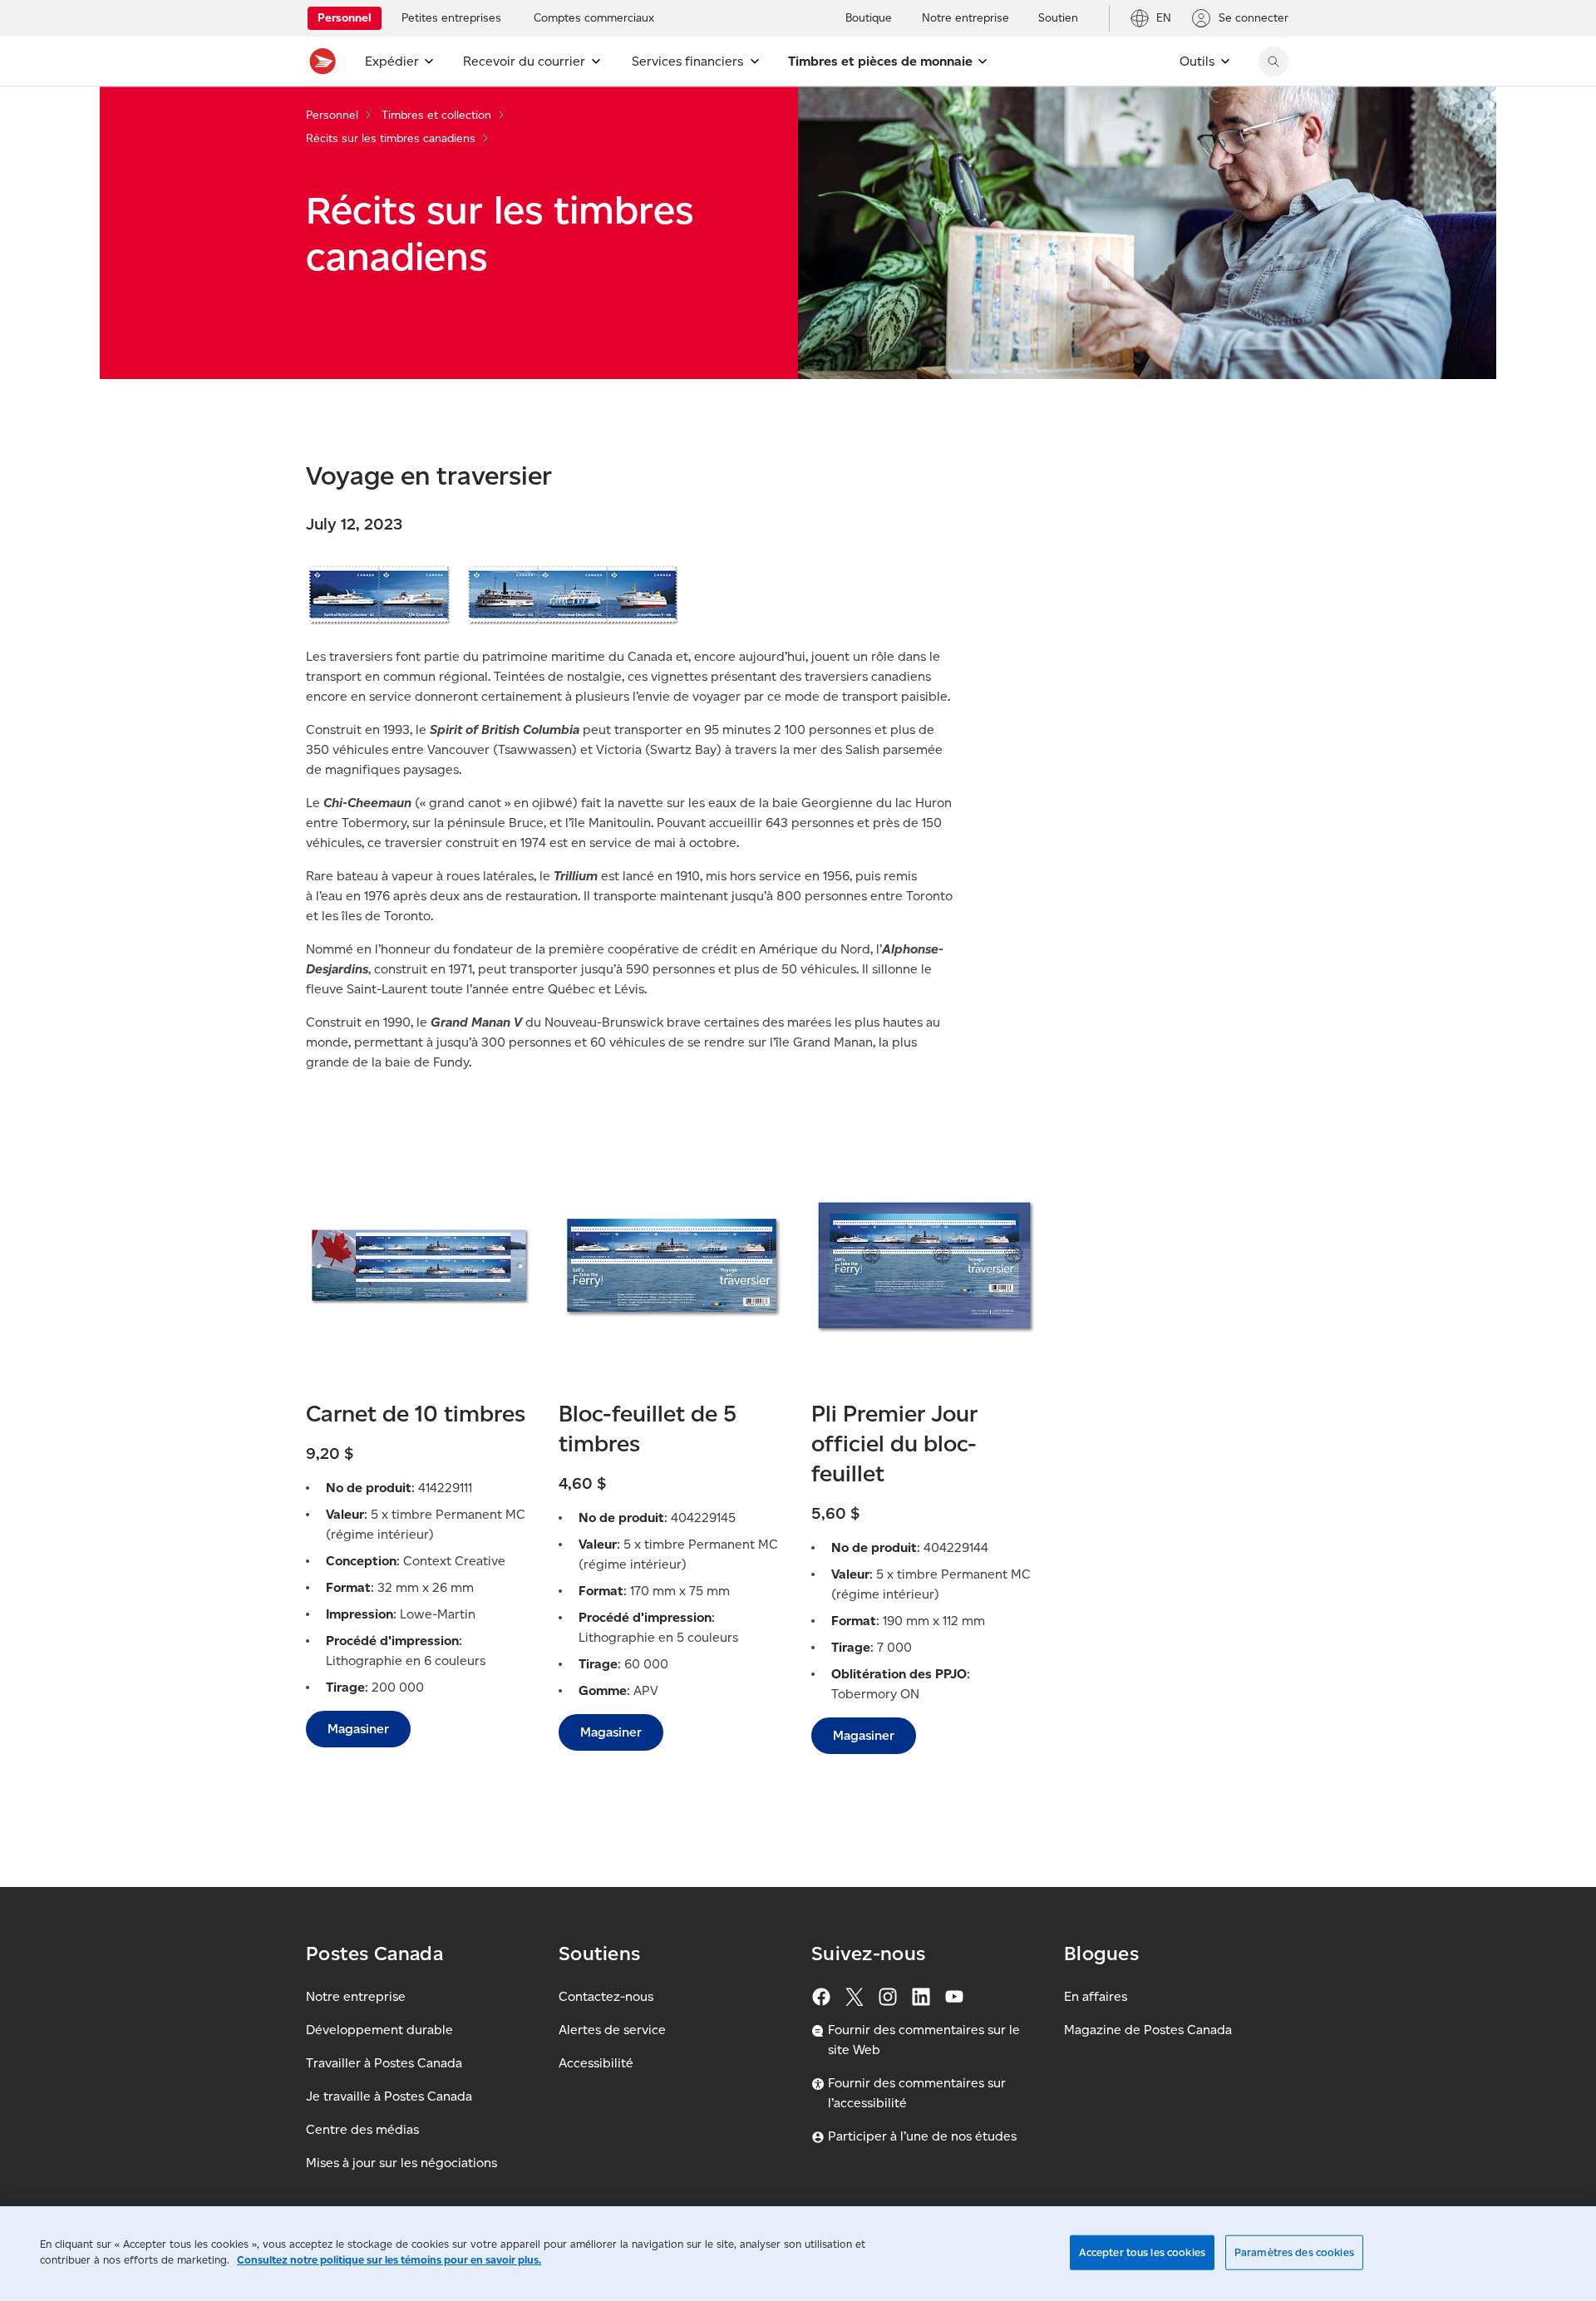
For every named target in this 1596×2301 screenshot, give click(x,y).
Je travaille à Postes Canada (389, 2096)
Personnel (332, 115)
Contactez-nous (606, 1996)
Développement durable (379, 2030)
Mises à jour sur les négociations (401, 2163)
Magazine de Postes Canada (1148, 2030)
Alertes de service (612, 2030)
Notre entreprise (356, 1996)
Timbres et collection (436, 115)
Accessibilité (596, 2063)
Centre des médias (362, 2129)
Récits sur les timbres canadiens (391, 138)
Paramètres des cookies (1294, 2252)
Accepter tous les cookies (1142, 2252)
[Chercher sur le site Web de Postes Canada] (1273, 62)
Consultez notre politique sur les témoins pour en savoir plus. (389, 2260)
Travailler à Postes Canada (384, 2063)
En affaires (1096, 1996)
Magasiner (358, 1729)
